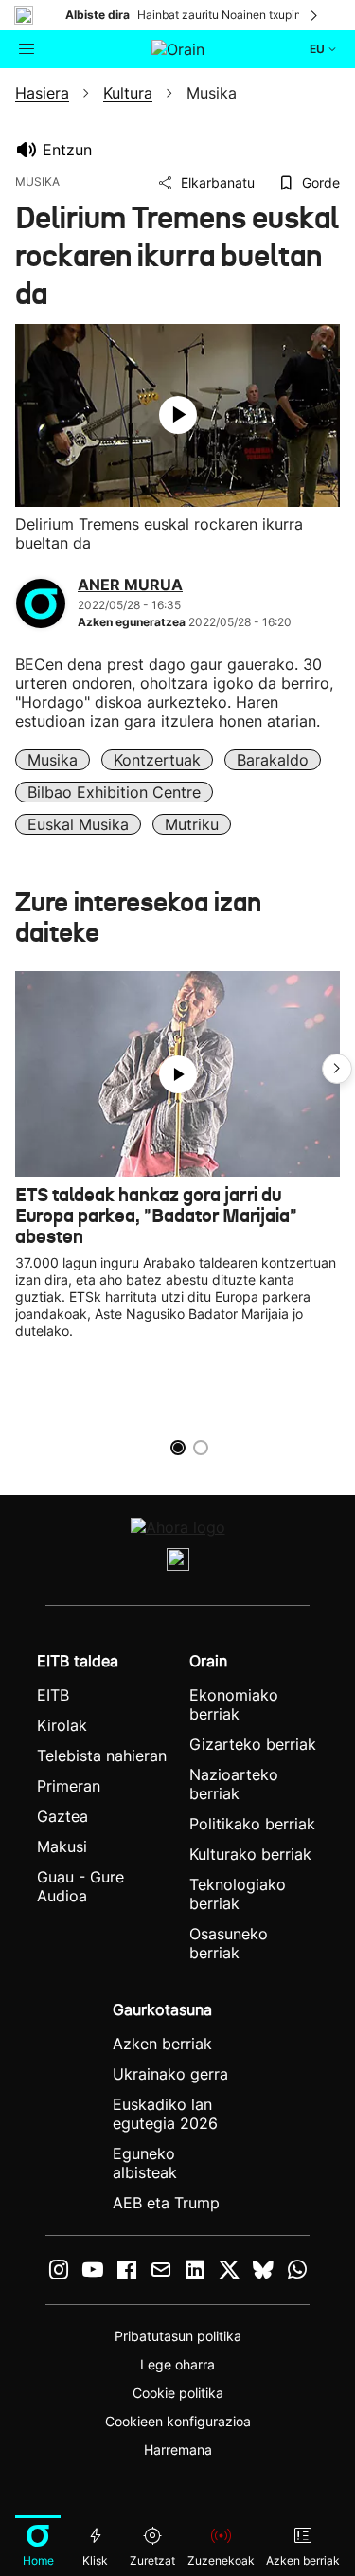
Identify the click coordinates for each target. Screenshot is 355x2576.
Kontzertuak (157, 760)
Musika (53, 760)
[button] (337, 1069)
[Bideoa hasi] (178, 415)
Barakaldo (273, 760)
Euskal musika (78, 824)
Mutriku (192, 824)
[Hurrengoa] (315, 15)
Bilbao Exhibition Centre (114, 792)
